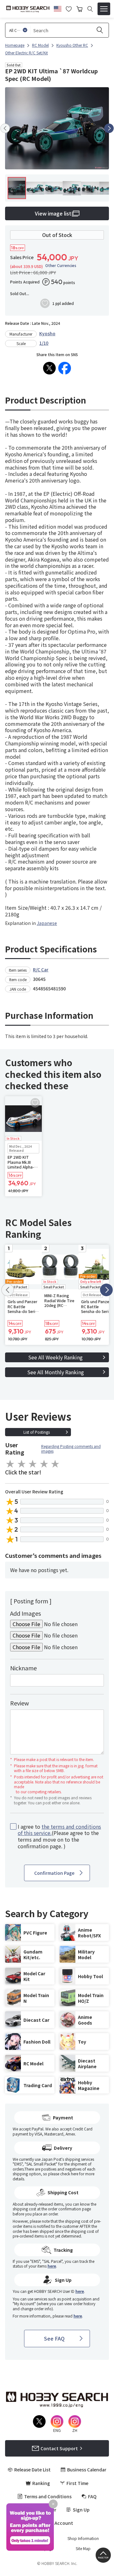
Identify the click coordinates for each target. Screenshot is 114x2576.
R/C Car (41, 969)
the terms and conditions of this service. (59, 1830)
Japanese (47, 923)
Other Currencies (61, 265)
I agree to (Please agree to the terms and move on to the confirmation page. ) (59, 1836)
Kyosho (47, 333)
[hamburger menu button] (104, 9)
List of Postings (37, 1432)
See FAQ (54, 2338)
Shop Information (83, 2538)
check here (69, 2174)
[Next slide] (109, 128)
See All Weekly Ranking (55, 1357)
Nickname (23, 1668)
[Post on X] (49, 368)
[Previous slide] (5, 128)
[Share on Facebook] (65, 368)
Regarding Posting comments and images (71, 1449)
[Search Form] (90, 9)
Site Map (83, 2549)
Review (19, 1703)
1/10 (44, 343)
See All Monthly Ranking (56, 1372)
